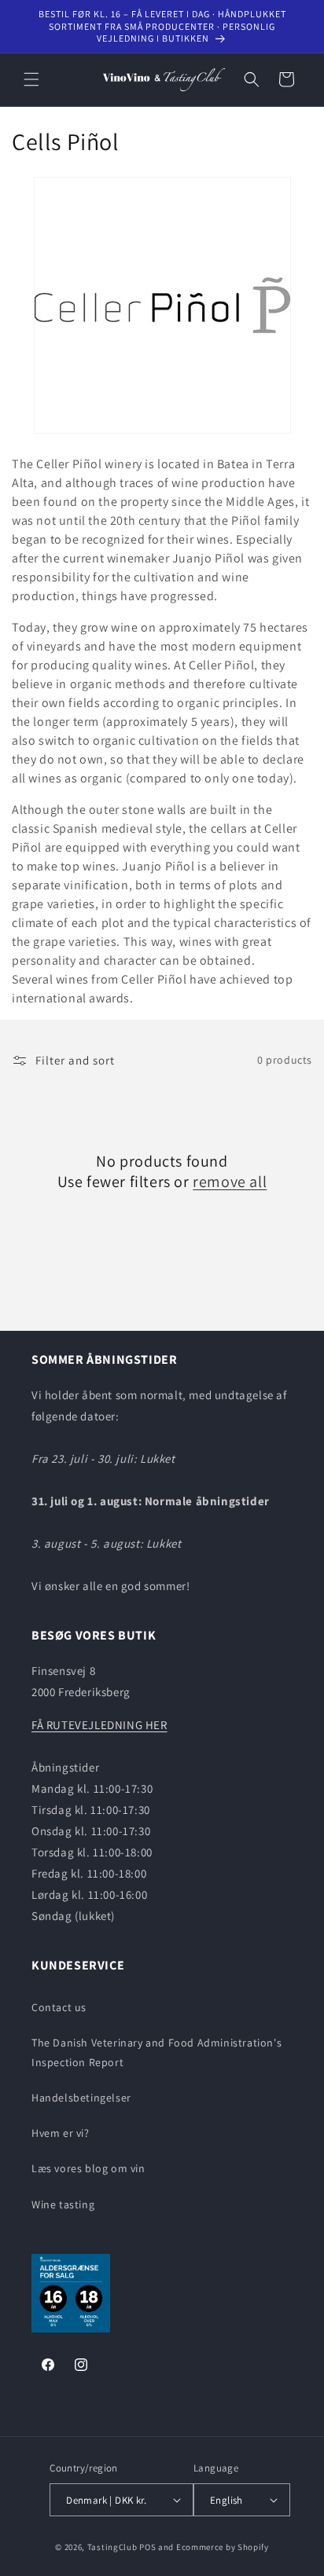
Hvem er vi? (61, 2133)
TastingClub (112, 2547)
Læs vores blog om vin (88, 2168)
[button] (31, 79)
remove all (230, 1182)
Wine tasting (63, 2204)
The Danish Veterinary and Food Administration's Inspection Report (156, 2052)
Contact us (59, 2007)
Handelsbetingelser (81, 2098)
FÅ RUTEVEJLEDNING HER (99, 1725)
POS (147, 2547)
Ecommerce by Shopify (223, 2547)
